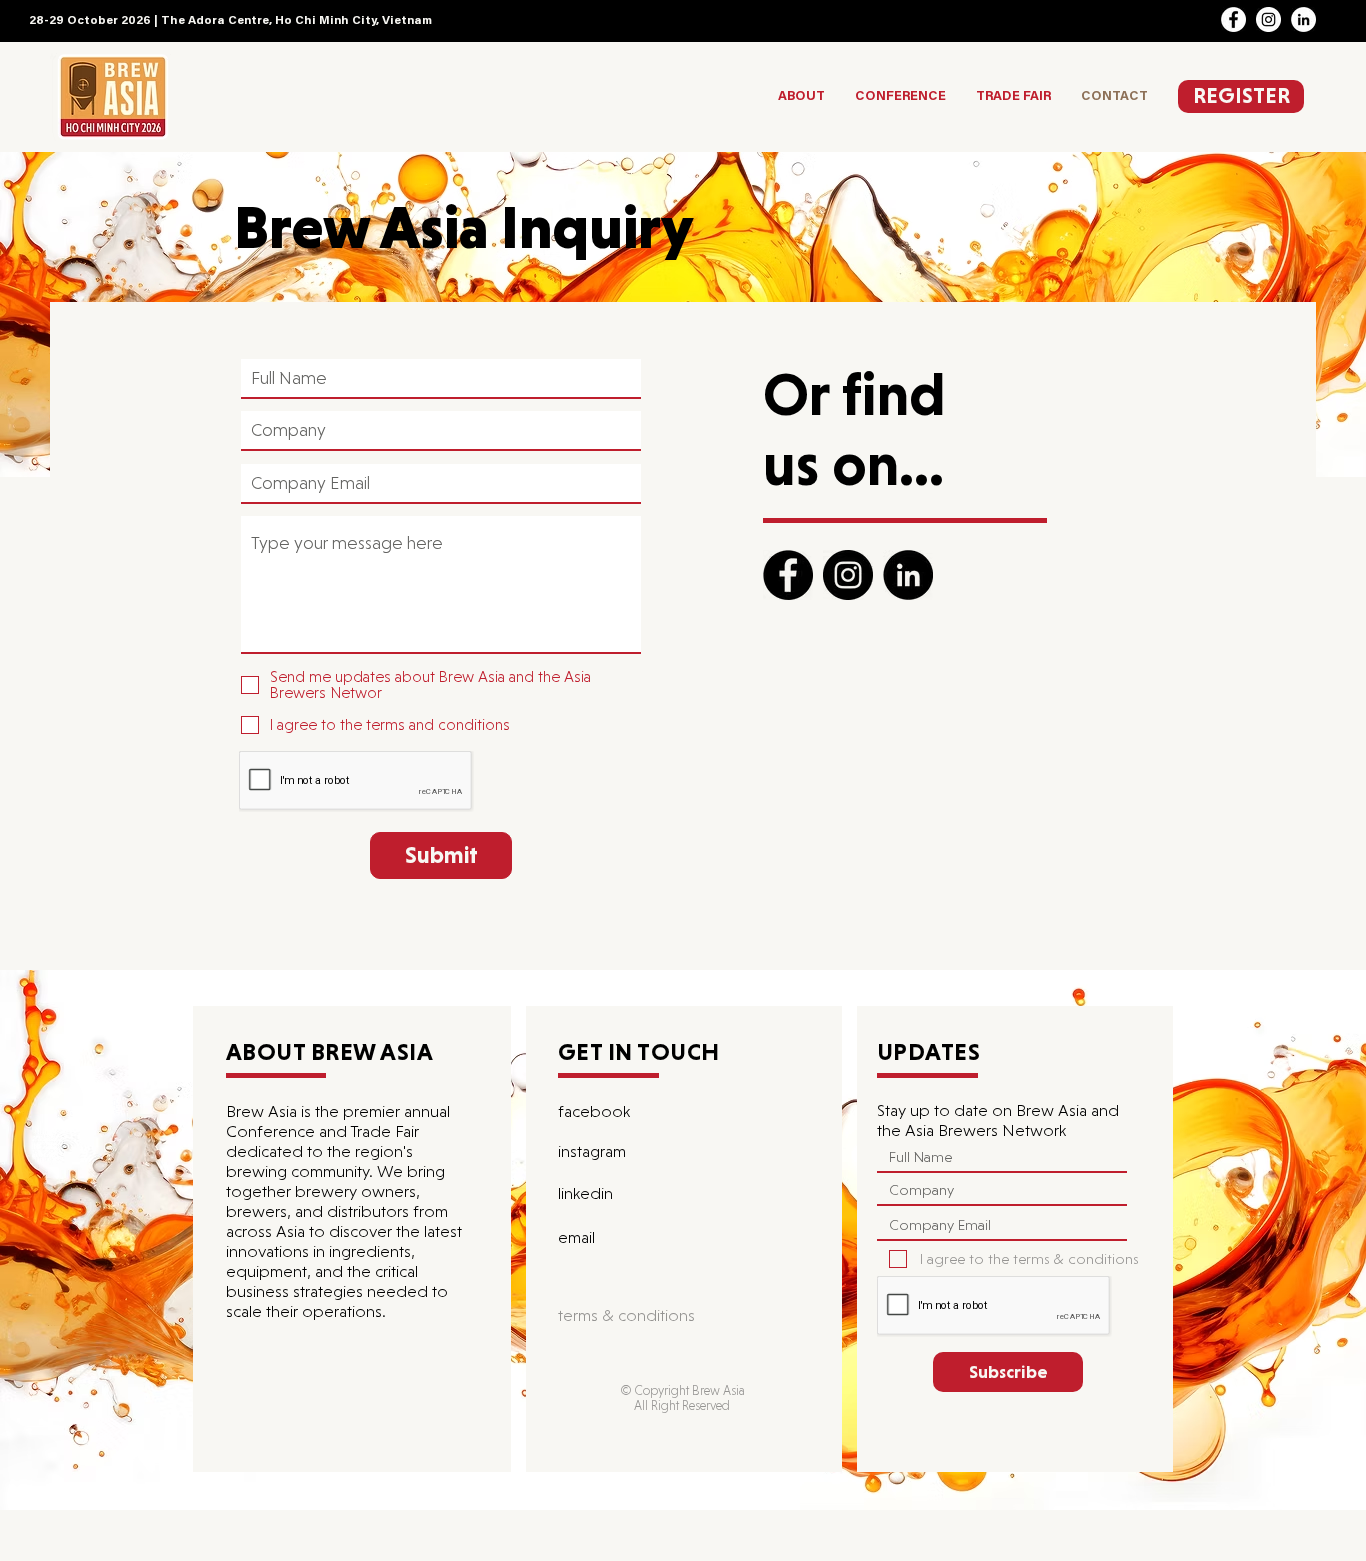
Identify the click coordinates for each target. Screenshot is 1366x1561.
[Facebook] (1233, 19)
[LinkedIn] (1303, 19)
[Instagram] (1268, 19)
